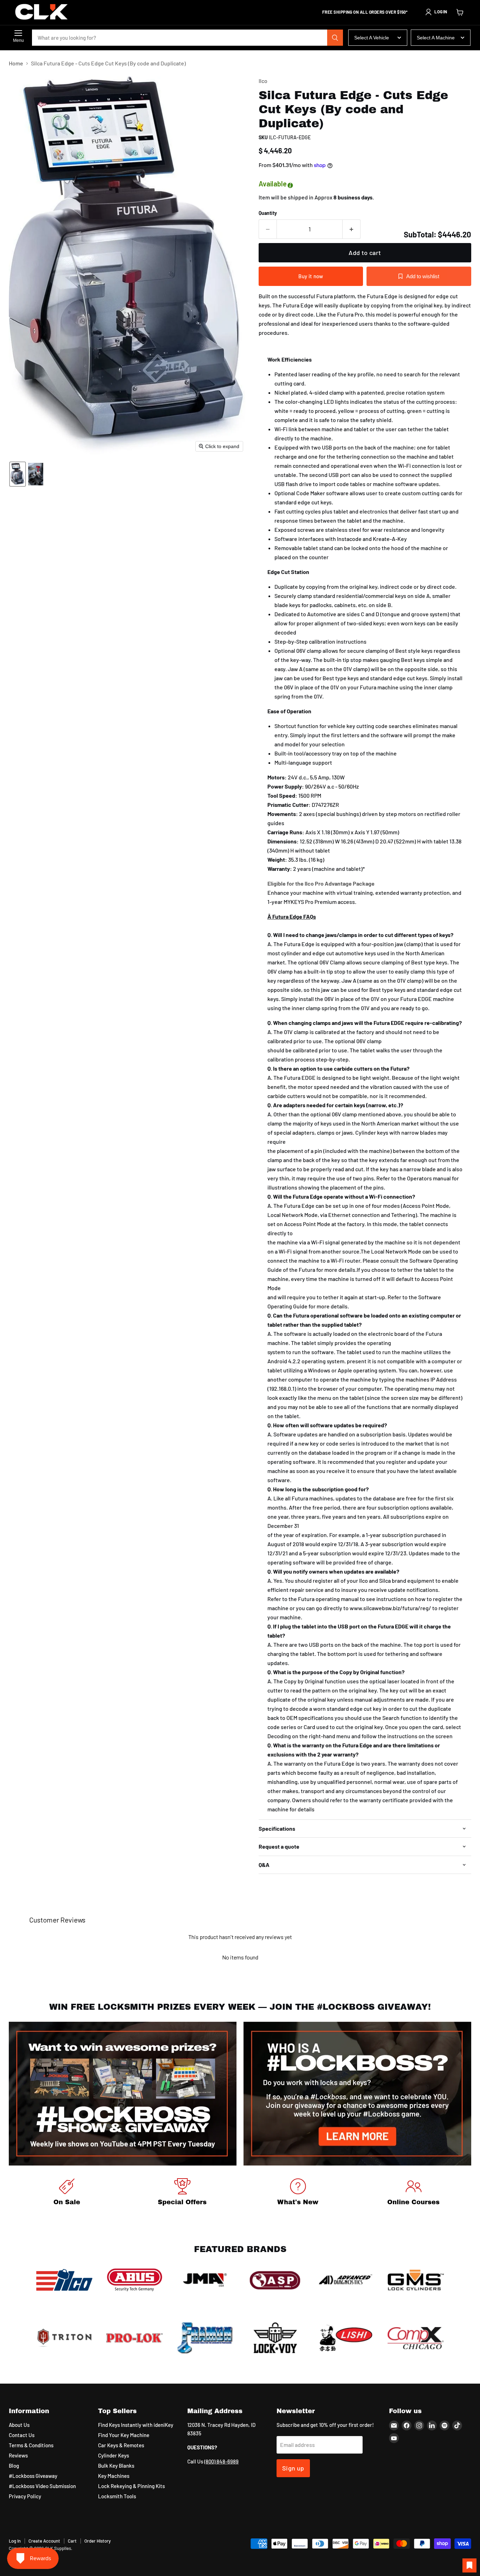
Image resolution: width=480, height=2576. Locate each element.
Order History (98, 2541)
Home (16, 63)
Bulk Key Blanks (116, 2466)
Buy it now (311, 276)
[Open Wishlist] (469, 2565)
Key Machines (114, 2476)
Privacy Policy (25, 2496)
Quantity (268, 213)
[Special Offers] (182, 2193)
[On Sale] (67, 2193)
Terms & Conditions (31, 2445)
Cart (72, 2541)
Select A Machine (436, 38)
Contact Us (22, 2435)
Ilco (263, 81)
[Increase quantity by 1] (352, 229)
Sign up (293, 2468)
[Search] (335, 38)
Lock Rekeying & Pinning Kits (131, 2486)
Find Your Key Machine (124, 2435)
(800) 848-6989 (221, 2461)
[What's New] (298, 2193)
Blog (14, 2466)
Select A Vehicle (372, 38)
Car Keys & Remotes (121, 2445)
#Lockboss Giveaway (33, 2476)
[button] (436, 12)
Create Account (44, 2541)
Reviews (18, 2455)
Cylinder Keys (113, 2455)
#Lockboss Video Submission (42, 2486)
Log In (15, 2541)
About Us (19, 2425)
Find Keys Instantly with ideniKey (136, 2425)
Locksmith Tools (117, 2496)
